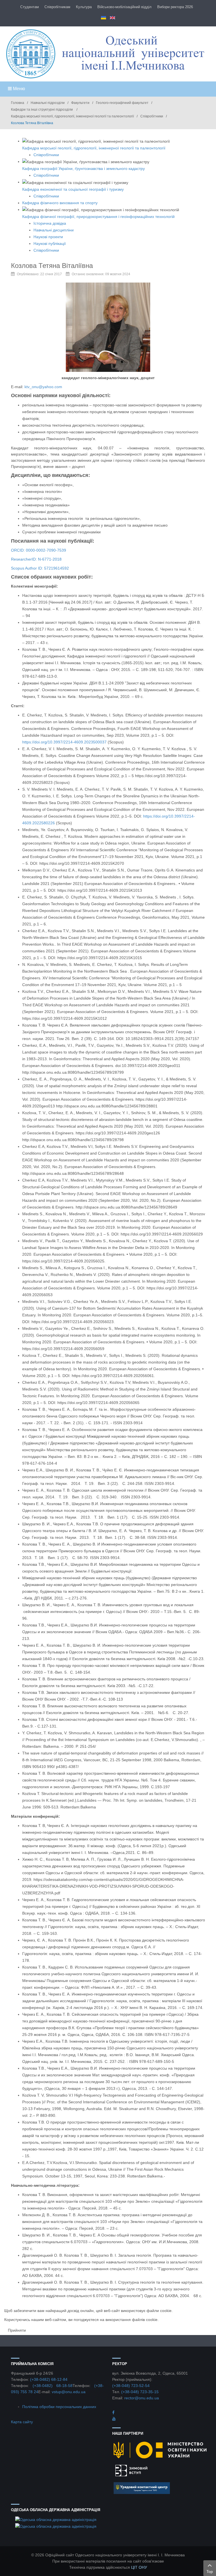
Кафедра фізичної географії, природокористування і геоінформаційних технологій (98, 217)
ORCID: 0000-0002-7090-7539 (39, 550)
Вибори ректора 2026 (175, 7)
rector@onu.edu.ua (142, 2398)
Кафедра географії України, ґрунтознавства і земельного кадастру (84, 169)
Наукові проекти (48, 237)
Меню (18, 89)
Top (210, 2572)
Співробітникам (57, 7)
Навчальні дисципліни (54, 230)
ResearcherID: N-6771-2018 (36, 559)
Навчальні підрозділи (48, 103)
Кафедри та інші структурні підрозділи (42, 110)
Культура (84, 7)
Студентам (30, 7)
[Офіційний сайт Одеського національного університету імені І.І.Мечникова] (108, 54)
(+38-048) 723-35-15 (140, 2392)
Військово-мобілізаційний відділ (124, 7)
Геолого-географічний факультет (122, 103)
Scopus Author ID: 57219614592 (40, 568)
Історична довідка (50, 223)
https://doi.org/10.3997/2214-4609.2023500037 (64, 742)
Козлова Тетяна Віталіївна (52, 266)
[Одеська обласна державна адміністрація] (56, 2519)
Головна (18, 103)
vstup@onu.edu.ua (69, 2392)
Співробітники (152, 116)
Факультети (80, 103)
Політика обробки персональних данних (59, 2407)
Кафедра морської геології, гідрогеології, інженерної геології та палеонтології (72, 116)
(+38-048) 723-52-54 (131, 2386)
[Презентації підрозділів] (114, 2419)
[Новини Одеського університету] (113, 2413)
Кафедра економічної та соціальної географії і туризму (73, 189)
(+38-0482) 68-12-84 (49, 2379)
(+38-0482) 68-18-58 (53, 2386)
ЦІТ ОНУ (139, 2567)
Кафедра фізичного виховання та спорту (60, 203)
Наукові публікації (50, 244)
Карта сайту (22, 2422)
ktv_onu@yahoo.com (43, 387)
